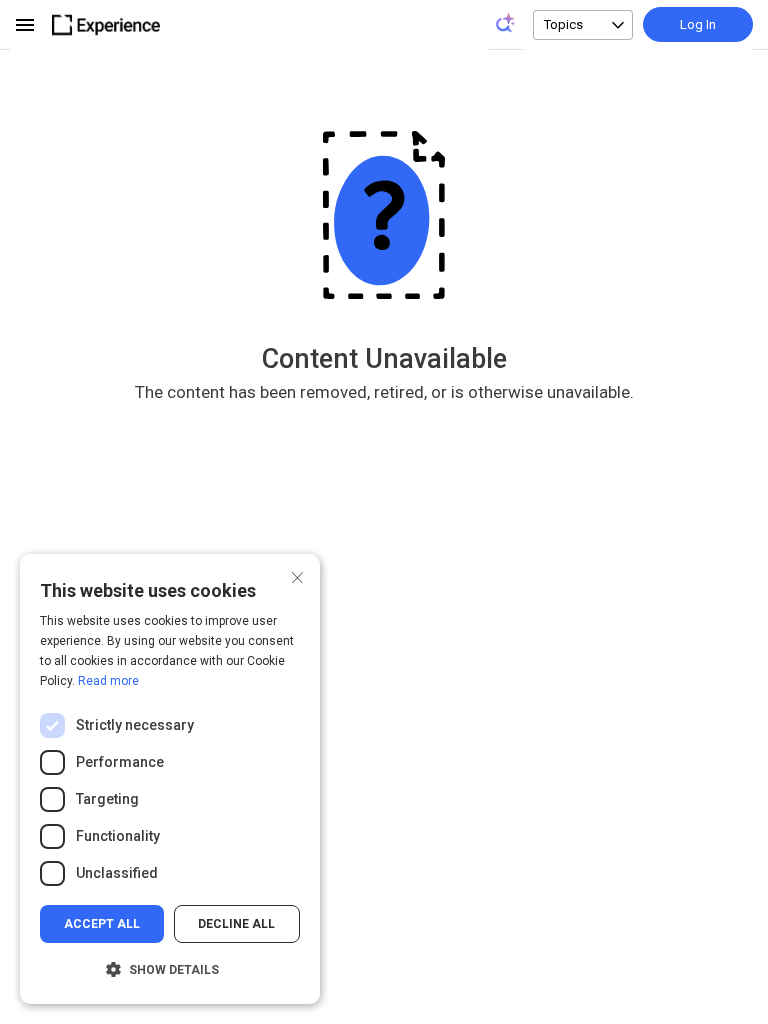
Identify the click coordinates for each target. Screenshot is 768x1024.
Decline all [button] (236, 924)
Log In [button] (698, 24)
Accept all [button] (102, 924)
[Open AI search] (506, 23)
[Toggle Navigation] (26, 25)
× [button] (297, 575)
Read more (108, 681)
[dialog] (170, 779)
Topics (563, 24)
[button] (170, 970)
